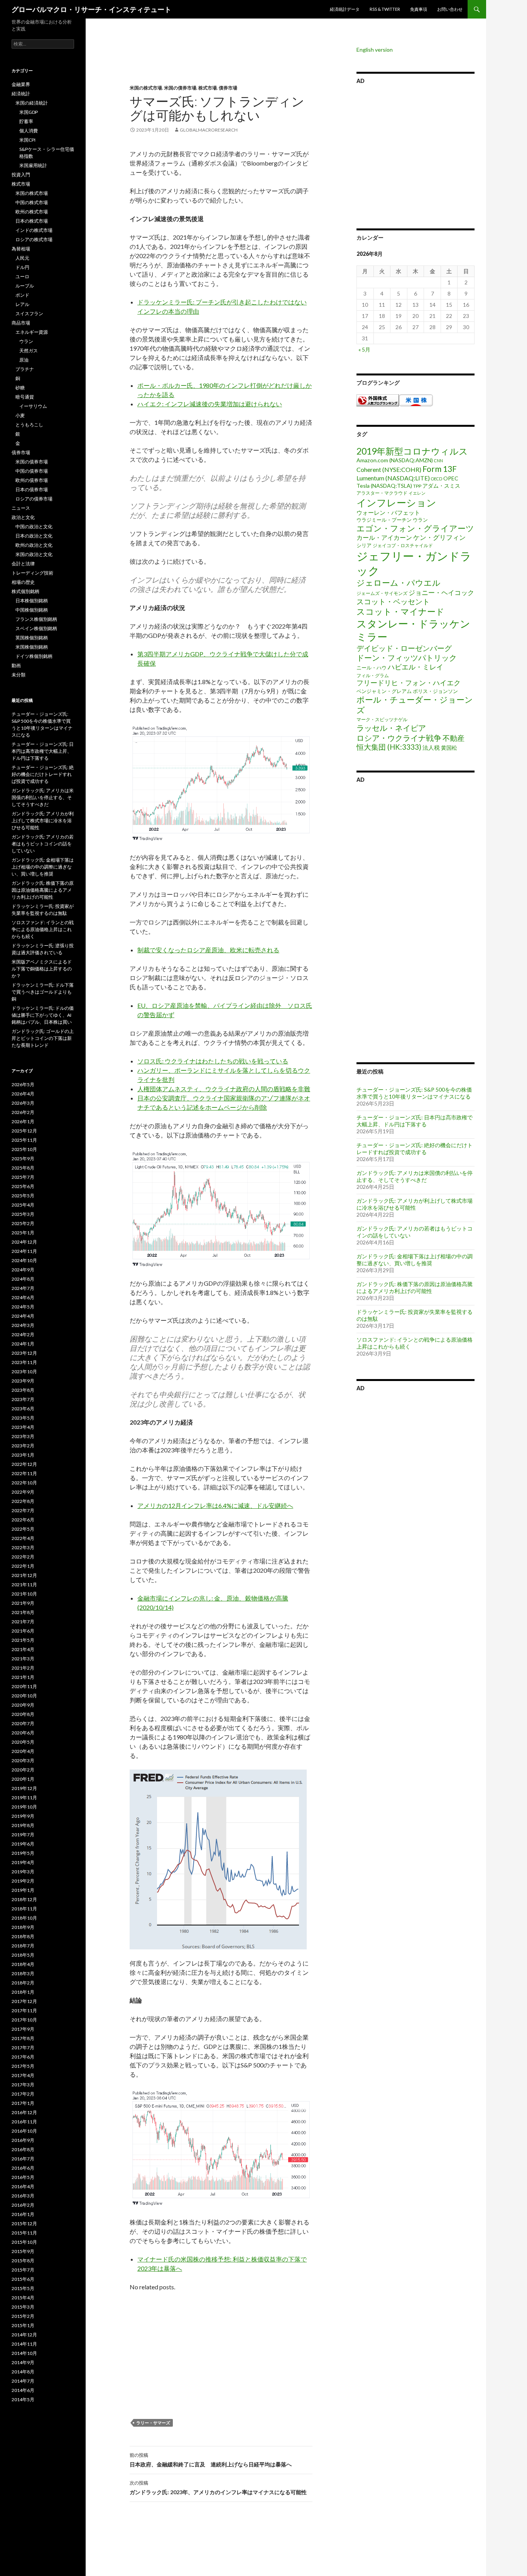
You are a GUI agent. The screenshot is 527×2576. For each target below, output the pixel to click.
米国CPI (27, 140)
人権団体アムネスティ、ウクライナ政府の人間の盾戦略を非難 (224, 1089)
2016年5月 (23, 2177)
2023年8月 (23, 1390)
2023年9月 (23, 1381)
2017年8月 (23, 2038)
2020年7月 (23, 1723)
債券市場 (228, 88)
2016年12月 (24, 2112)
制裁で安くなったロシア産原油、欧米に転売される (208, 950)
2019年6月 (23, 1844)
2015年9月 (23, 2251)
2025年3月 (23, 1214)
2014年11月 (24, 2344)
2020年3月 (23, 1760)
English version (375, 50)
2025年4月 (23, 1205)
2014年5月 (23, 2399)
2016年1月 (23, 2214)
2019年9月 (23, 1816)
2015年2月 (23, 2316)
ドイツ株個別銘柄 (34, 656)
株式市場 (208, 88)
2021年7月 (23, 1622)
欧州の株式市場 (32, 212)
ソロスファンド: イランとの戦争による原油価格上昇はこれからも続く (43, 929)
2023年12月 (24, 1353)
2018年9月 (23, 1927)
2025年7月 (23, 1177)
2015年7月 (23, 2270)
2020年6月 (23, 1733)
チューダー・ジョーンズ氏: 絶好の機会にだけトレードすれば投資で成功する (415, 1149)
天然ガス (29, 351)
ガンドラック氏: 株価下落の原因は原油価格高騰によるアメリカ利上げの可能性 (415, 1287)
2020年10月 (24, 1696)
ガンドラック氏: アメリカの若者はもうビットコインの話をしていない (43, 844)
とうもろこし (29, 425)
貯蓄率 (26, 121)
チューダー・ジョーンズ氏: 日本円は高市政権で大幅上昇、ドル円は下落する (415, 1121)
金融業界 (21, 84)
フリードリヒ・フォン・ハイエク (409, 683)
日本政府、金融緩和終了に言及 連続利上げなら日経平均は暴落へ (211, 2460)
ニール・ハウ (372, 668)
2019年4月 (23, 1862)
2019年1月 (23, 1890)
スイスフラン (29, 314)
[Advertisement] (215, 66)
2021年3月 (23, 1659)
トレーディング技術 (32, 573)
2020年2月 (23, 1770)
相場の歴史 (23, 582)
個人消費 (29, 131)
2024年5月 (23, 1307)
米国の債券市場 (180, 88)
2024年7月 (23, 1288)
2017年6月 (23, 2057)
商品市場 (21, 323)
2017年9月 (23, 2029)
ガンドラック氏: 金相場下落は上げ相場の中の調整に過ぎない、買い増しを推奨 (415, 1260)
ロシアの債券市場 (34, 499)
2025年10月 (24, 1149)
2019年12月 (24, 1788)
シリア (364, 545)
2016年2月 (23, 2205)
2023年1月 (23, 1455)
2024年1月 (23, 1344)
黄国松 (449, 748)
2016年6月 (23, 2168)
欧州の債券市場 (32, 480)
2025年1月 (23, 1233)
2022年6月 (23, 1520)
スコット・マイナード (400, 611)
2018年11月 (24, 1909)
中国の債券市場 (32, 471)
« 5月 (364, 349)
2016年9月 (23, 2140)
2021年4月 (23, 1649)
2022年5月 (23, 1529)
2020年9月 (23, 1705)
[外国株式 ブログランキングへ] (378, 400)
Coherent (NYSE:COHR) (389, 469)
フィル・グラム (373, 675)
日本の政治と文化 (34, 536)
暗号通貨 (25, 397)
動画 (16, 665)
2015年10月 (24, 2242)
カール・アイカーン (384, 537)
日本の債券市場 (32, 489)
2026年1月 (23, 1122)
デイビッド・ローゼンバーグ (404, 648)
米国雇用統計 (33, 165)
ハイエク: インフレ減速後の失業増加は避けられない (210, 404)
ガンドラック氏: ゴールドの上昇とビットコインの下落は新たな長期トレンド (43, 1038)
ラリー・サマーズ (153, 2423)
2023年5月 (23, 1418)
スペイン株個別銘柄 (36, 628)
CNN (438, 461)
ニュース (21, 508)
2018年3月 (23, 1973)
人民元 (22, 258)
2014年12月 (24, 2335)
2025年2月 (23, 1223)
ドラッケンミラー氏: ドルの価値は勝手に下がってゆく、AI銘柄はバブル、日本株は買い (43, 1015)
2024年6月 (23, 1297)
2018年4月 (23, 1964)
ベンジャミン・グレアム (384, 691)
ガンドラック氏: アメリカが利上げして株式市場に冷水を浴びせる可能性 (415, 1204)
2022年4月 (23, 1538)
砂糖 (20, 388)
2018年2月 (23, 1983)
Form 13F (440, 469)
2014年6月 (23, 2390)
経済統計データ (345, 9)
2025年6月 (23, 1186)
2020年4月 (23, 1751)
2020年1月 (23, 1779)
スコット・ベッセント (393, 601)
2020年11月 (24, 1686)
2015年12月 (24, 2224)
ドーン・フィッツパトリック (407, 658)
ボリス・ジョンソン (435, 691)
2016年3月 (23, 2196)
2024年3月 (23, 1325)
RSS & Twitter (385, 9)
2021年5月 (23, 1640)
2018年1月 (23, 1992)
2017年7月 (23, 2048)
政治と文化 (23, 517)
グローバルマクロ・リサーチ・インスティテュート (91, 9)
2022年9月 (23, 1492)
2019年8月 (23, 1825)
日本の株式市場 (32, 221)
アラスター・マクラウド (382, 493)
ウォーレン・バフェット (388, 512)
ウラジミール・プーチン (384, 520)
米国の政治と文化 (34, 554)
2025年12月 (24, 1131)
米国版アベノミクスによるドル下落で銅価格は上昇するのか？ (42, 969)
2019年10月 (24, 1807)
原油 (24, 360)
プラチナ (25, 369)
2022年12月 (24, 1464)
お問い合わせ (450, 9)
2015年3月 (23, 2307)
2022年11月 (24, 1473)
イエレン (417, 493)
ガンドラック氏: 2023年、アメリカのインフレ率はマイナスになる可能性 (218, 2488)
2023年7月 (23, 1399)
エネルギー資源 (32, 332)
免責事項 (419, 9)
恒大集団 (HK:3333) (389, 747)
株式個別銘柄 (25, 591)
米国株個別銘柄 (32, 647)
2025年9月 (23, 1159)
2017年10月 (24, 2020)
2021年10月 (24, 1594)
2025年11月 (24, 1140)
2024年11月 (24, 1251)
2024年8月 (23, 1279)
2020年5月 (23, 1742)
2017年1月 (23, 2103)
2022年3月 (23, 1547)
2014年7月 (23, 2381)
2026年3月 (23, 1103)
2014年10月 (24, 2353)
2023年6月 (23, 1409)
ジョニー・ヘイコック (441, 592)
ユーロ (22, 276)
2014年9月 (23, 2362)
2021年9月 (23, 1603)
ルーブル (25, 286)
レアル (22, 304)
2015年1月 (23, 2325)
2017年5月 (23, 2066)
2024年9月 (23, 1270)
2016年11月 (24, 2122)
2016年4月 (23, 2186)
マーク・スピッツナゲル (382, 719)
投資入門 (21, 175)
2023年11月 (24, 1362)
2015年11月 (24, 2233)
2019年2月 (23, 1881)
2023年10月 (24, 1372)
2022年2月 (23, 1557)
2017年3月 (23, 2085)
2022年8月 (23, 1501)
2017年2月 (23, 2094)
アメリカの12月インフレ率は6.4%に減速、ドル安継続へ (215, 1505)
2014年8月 (23, 2372)
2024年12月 (24, 1242)
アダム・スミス (441, 486)
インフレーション (396, 502)
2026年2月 (23, 1112)
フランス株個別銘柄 (36, 619)
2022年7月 (23, 1510)
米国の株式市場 (146, 88)
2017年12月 (24, 2001)
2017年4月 (23, 2075)
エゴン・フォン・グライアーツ (415, 528)
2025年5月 (23, 1196)
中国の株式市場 (32, 202)
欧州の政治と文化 (34, 545)
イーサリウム (33, 406)
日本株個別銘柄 (32, 601)
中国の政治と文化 (34, 527)
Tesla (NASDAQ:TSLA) (384, 486)
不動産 (454, 738)
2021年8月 (23, 1612)
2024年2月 (23, 1334)
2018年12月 (24, 1899)
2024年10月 (24, 1260)
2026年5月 (23, 1084)
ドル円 (22, 267)
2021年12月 (24, 1575)
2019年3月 (23, 1872)
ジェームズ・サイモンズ (382, 593)
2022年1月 (23, 1566)
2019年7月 (23, 1835)
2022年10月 (24, 1483)
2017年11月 (24, 2011)
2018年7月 (23, 1946)
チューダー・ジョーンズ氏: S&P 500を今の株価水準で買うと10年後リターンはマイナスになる (414, 1093)
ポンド (22, 295)
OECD (437, 479)
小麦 (20, 415)
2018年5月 (23, 1955)
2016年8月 (23, 2149)
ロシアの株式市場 (34, 239)
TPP (417, 486)
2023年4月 (23, 1427)
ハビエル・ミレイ (416, 667)
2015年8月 (23, 2261)
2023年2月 (23, 1446)
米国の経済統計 (32, 103)
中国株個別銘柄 (32, 610)
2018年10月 (24, 1918)
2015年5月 (23, 2288)
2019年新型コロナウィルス (412, 451)
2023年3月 (23, 1436)
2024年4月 (23, 1316)
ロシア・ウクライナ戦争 (399, 738)
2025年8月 (23, 1168)
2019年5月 (23, 1853)
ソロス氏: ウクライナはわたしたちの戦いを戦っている (213, 1061)
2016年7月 (23, 2159)
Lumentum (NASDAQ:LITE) (393, 478)
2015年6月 (23, 2279)
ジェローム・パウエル (399, 583)
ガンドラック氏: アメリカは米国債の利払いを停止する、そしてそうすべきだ (415, 1176)
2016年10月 (24, 2131)
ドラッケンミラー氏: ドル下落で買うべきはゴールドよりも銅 (43, 992)
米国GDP (29, 112)
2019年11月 (24, 1798)
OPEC (451, 478)
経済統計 (21, 94)
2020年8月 (23, 1714)
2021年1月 (23, 1677)
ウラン (420, 520)
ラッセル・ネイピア (391, 728)
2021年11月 (24, 1585)
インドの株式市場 (34, 230)
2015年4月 (23, 2298)
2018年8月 (23, 1936)
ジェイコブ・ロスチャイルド (403, 545)
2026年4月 (23, 1094)
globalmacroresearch (209, 130)
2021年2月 (23, 1668)
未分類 (19, 675)
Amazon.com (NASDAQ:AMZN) (395, 460)
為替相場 (21, 249)
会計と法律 (23, 564)
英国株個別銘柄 (32, 638)
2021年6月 (23, 1631)
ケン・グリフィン (439, 537)
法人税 (431, 747)
